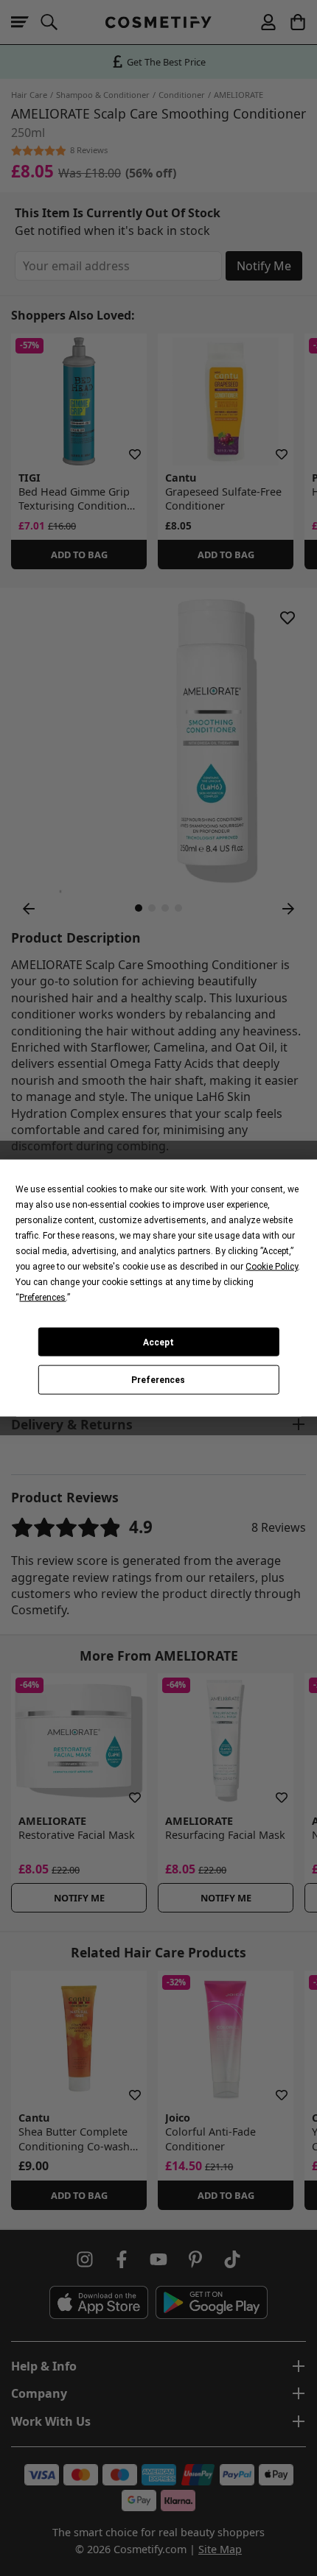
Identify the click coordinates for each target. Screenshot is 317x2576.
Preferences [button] (42, 1298)
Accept (158, 1342)
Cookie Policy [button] (272, 1267)
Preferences (158, 1380)
